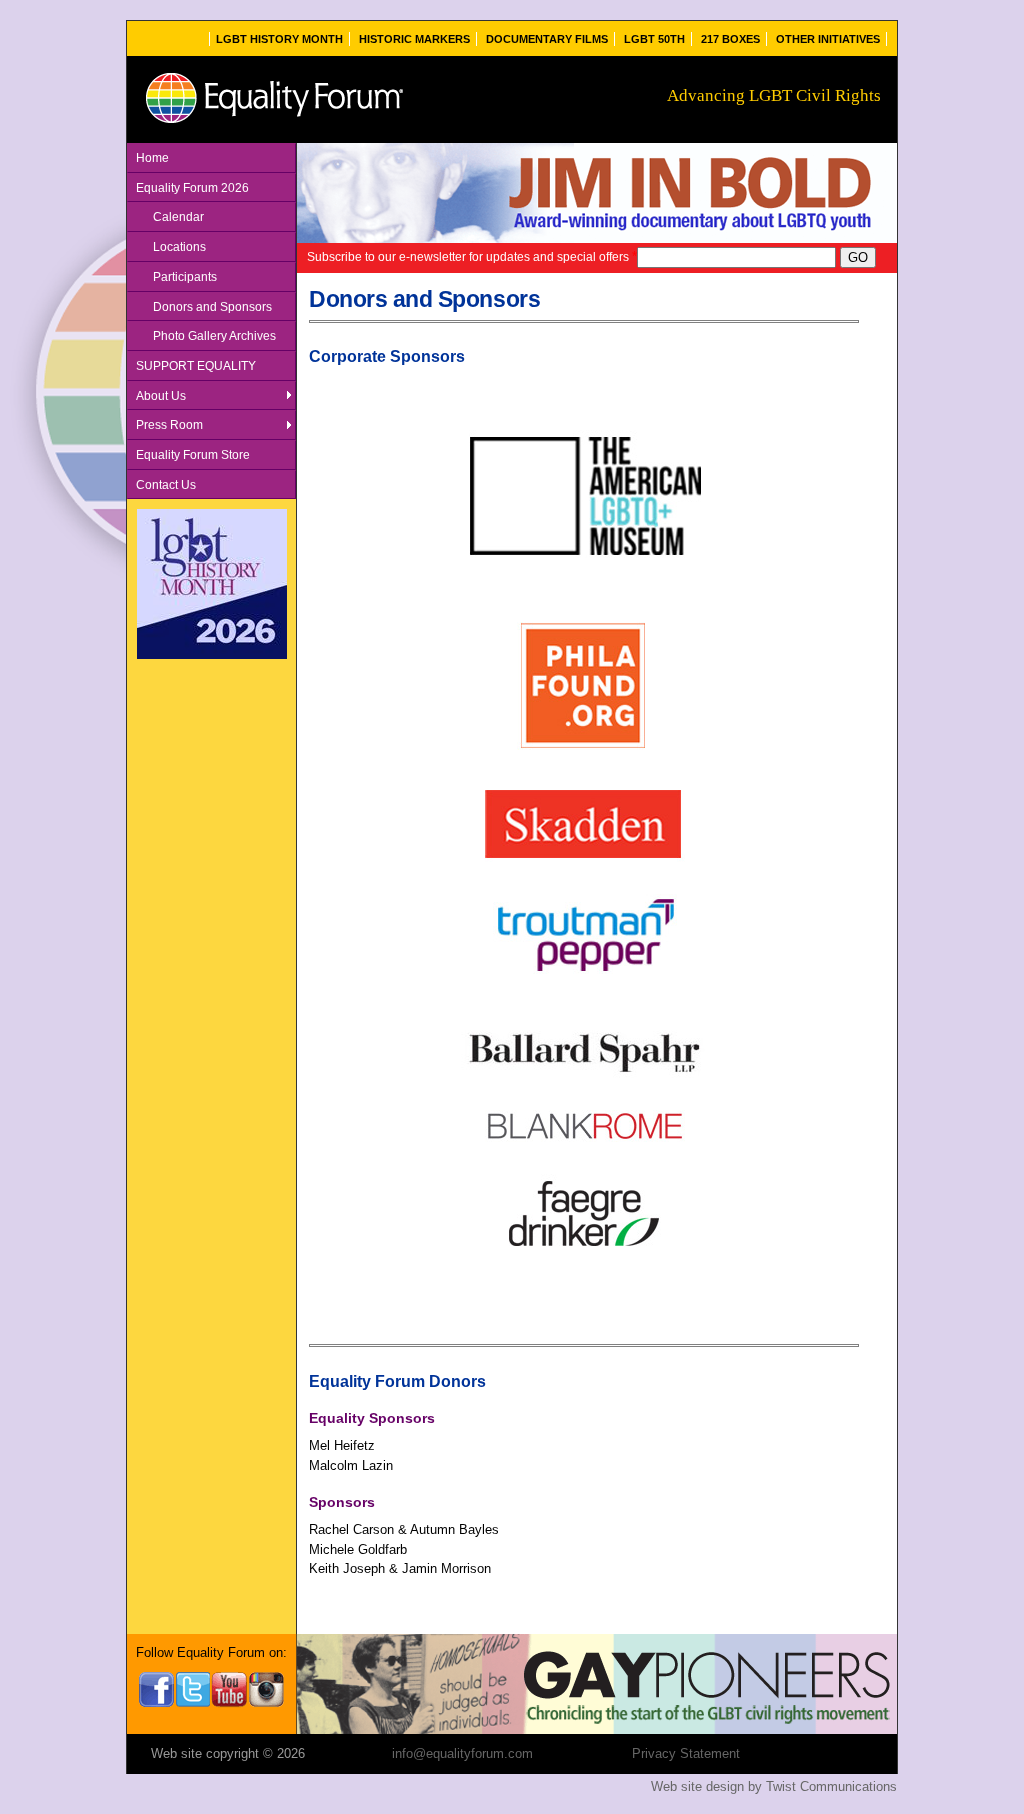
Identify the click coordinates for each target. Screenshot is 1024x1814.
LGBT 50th (654, 39)
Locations (179, 246)
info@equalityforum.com (462, 1753)
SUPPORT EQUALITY (196, 365)
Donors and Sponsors (212, 306)
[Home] (273, 123)
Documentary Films (547, 39)
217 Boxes (730, 39)
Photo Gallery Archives (214, 335)
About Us (161, 395)
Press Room (169, 424)
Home (152, 157)
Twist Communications (831, 1786)
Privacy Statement (686, 1753)
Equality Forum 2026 (192, 187)
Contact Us (166, 484)
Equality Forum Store (193, 454)
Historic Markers (414, 39)
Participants (185, 276)
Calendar (178, 216)
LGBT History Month (279, 39)
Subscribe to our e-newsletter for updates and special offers (472, 256)
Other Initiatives (828, 39)
